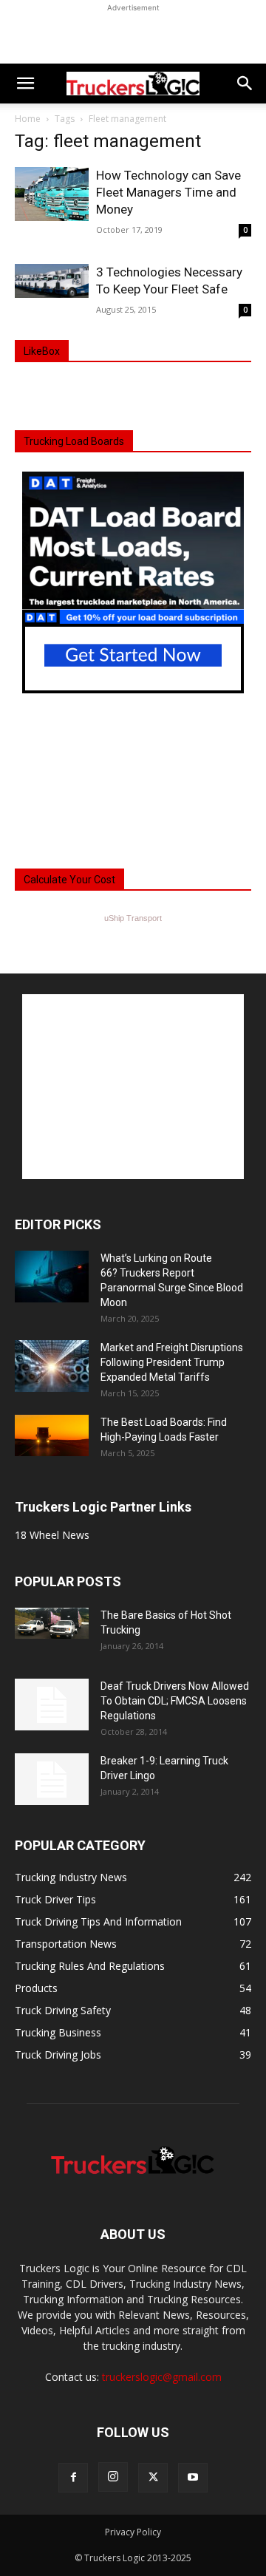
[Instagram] (113, 2477)
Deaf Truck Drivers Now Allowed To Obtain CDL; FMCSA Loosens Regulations (175, 1701)
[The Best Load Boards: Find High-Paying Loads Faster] (52, 1435)
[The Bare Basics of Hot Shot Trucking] (52, 1623)
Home (28, 119)
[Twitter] (153, 2478)
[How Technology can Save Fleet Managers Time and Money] (52, 194)
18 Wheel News (52, 1535)
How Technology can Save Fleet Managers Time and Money (168, 192)
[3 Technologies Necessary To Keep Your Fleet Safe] (52, 281)
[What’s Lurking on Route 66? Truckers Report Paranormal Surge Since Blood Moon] (52, 1277)
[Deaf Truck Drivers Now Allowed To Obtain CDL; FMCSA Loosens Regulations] (52, 1705)
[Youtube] (193, 2478)
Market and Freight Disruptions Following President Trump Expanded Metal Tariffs (172, 1362)
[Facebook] (73, 2478)
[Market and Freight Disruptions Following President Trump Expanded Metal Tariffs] (52, 1366)
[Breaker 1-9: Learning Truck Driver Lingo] (52, 1779)
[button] (25, 84)
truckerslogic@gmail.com (162, 2377)
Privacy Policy (133, 2532)
